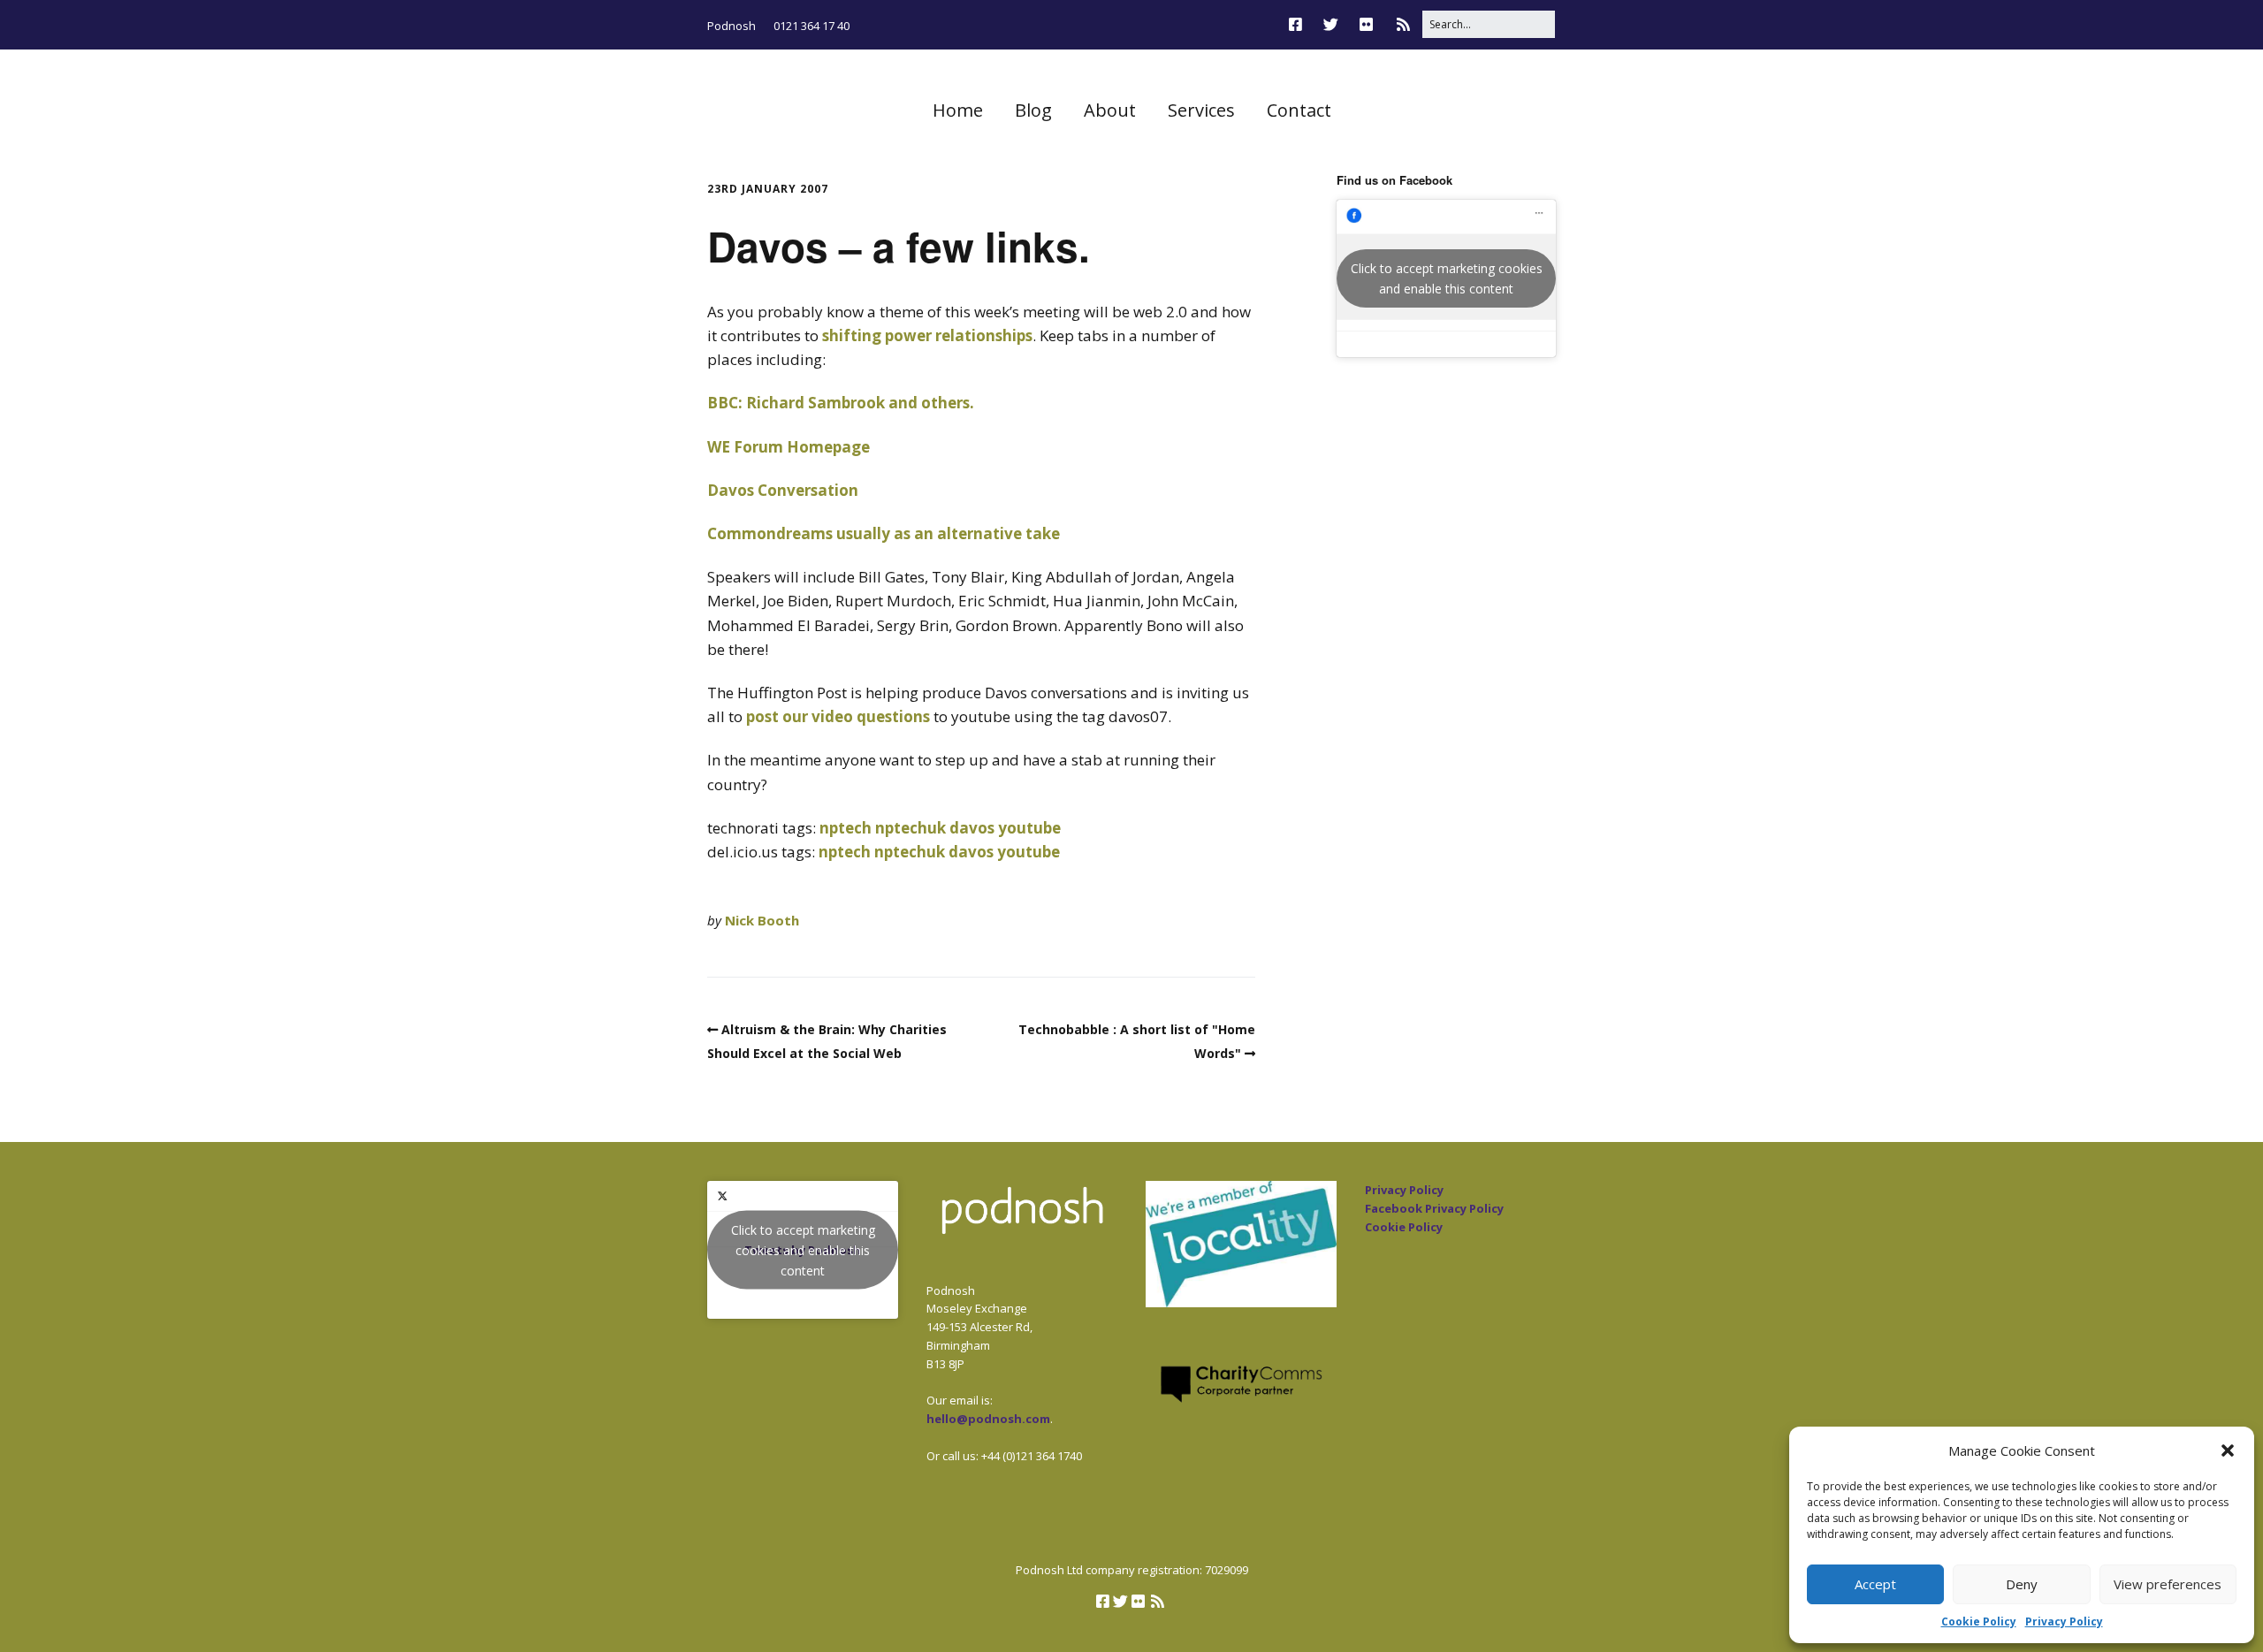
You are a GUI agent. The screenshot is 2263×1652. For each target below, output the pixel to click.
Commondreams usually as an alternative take (884, 533)
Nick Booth (762, 920)
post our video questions (838, 716)
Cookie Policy (1979, 1622)
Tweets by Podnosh (803, 1250)
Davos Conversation (783, 490)
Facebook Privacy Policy (1434, 1208)
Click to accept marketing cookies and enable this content (1447, 278)
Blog (1033, 110)
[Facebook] (1300, 24)
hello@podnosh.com (988, 1419)
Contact (1299, 110)
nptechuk (911, 828)
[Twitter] (1331, 24)
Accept (1875, 1584)
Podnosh (731, 26)
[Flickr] (1366, 24)
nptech (846, 828)
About (1110, 110)
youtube (1029, 828)
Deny (2022, 1584)
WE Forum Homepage (789, 447)
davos (972, 828)
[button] (2228, 1450)
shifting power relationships (927, 335)
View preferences (2168, 1584)
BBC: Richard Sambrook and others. (841, 403)
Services (1201, 110)
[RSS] (1403, 24)
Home (958, 110)
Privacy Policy (2064, 1622)
